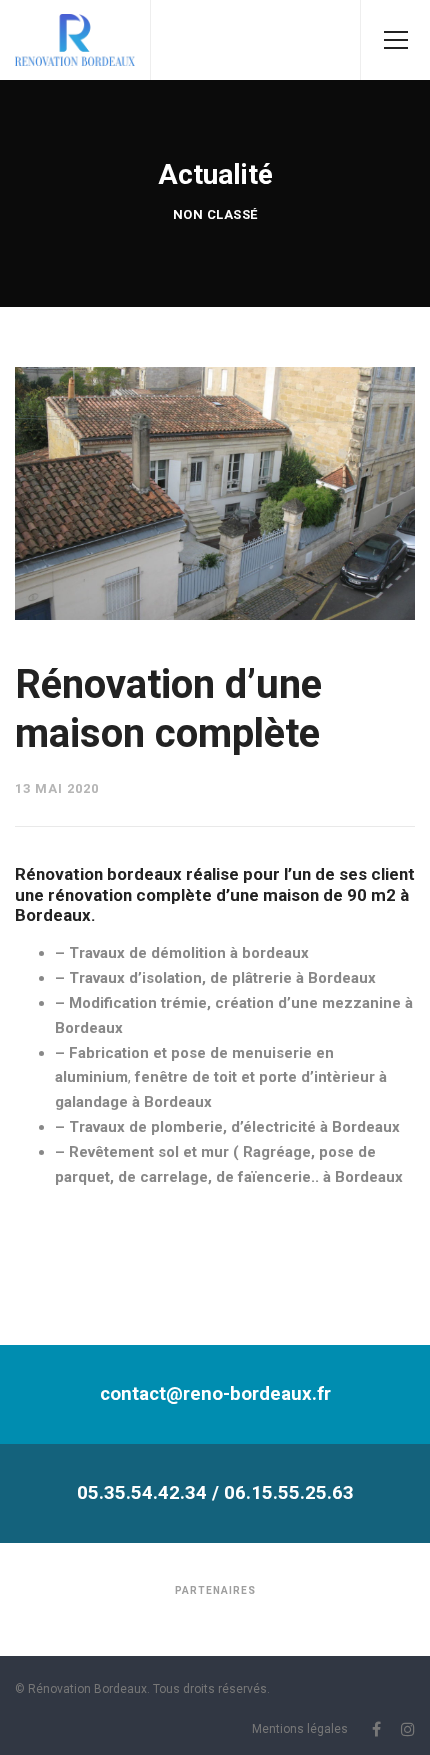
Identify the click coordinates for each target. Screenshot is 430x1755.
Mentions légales (300, 1729)
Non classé (215, 214)
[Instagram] (408, 1729)
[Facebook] (376, 1729)
